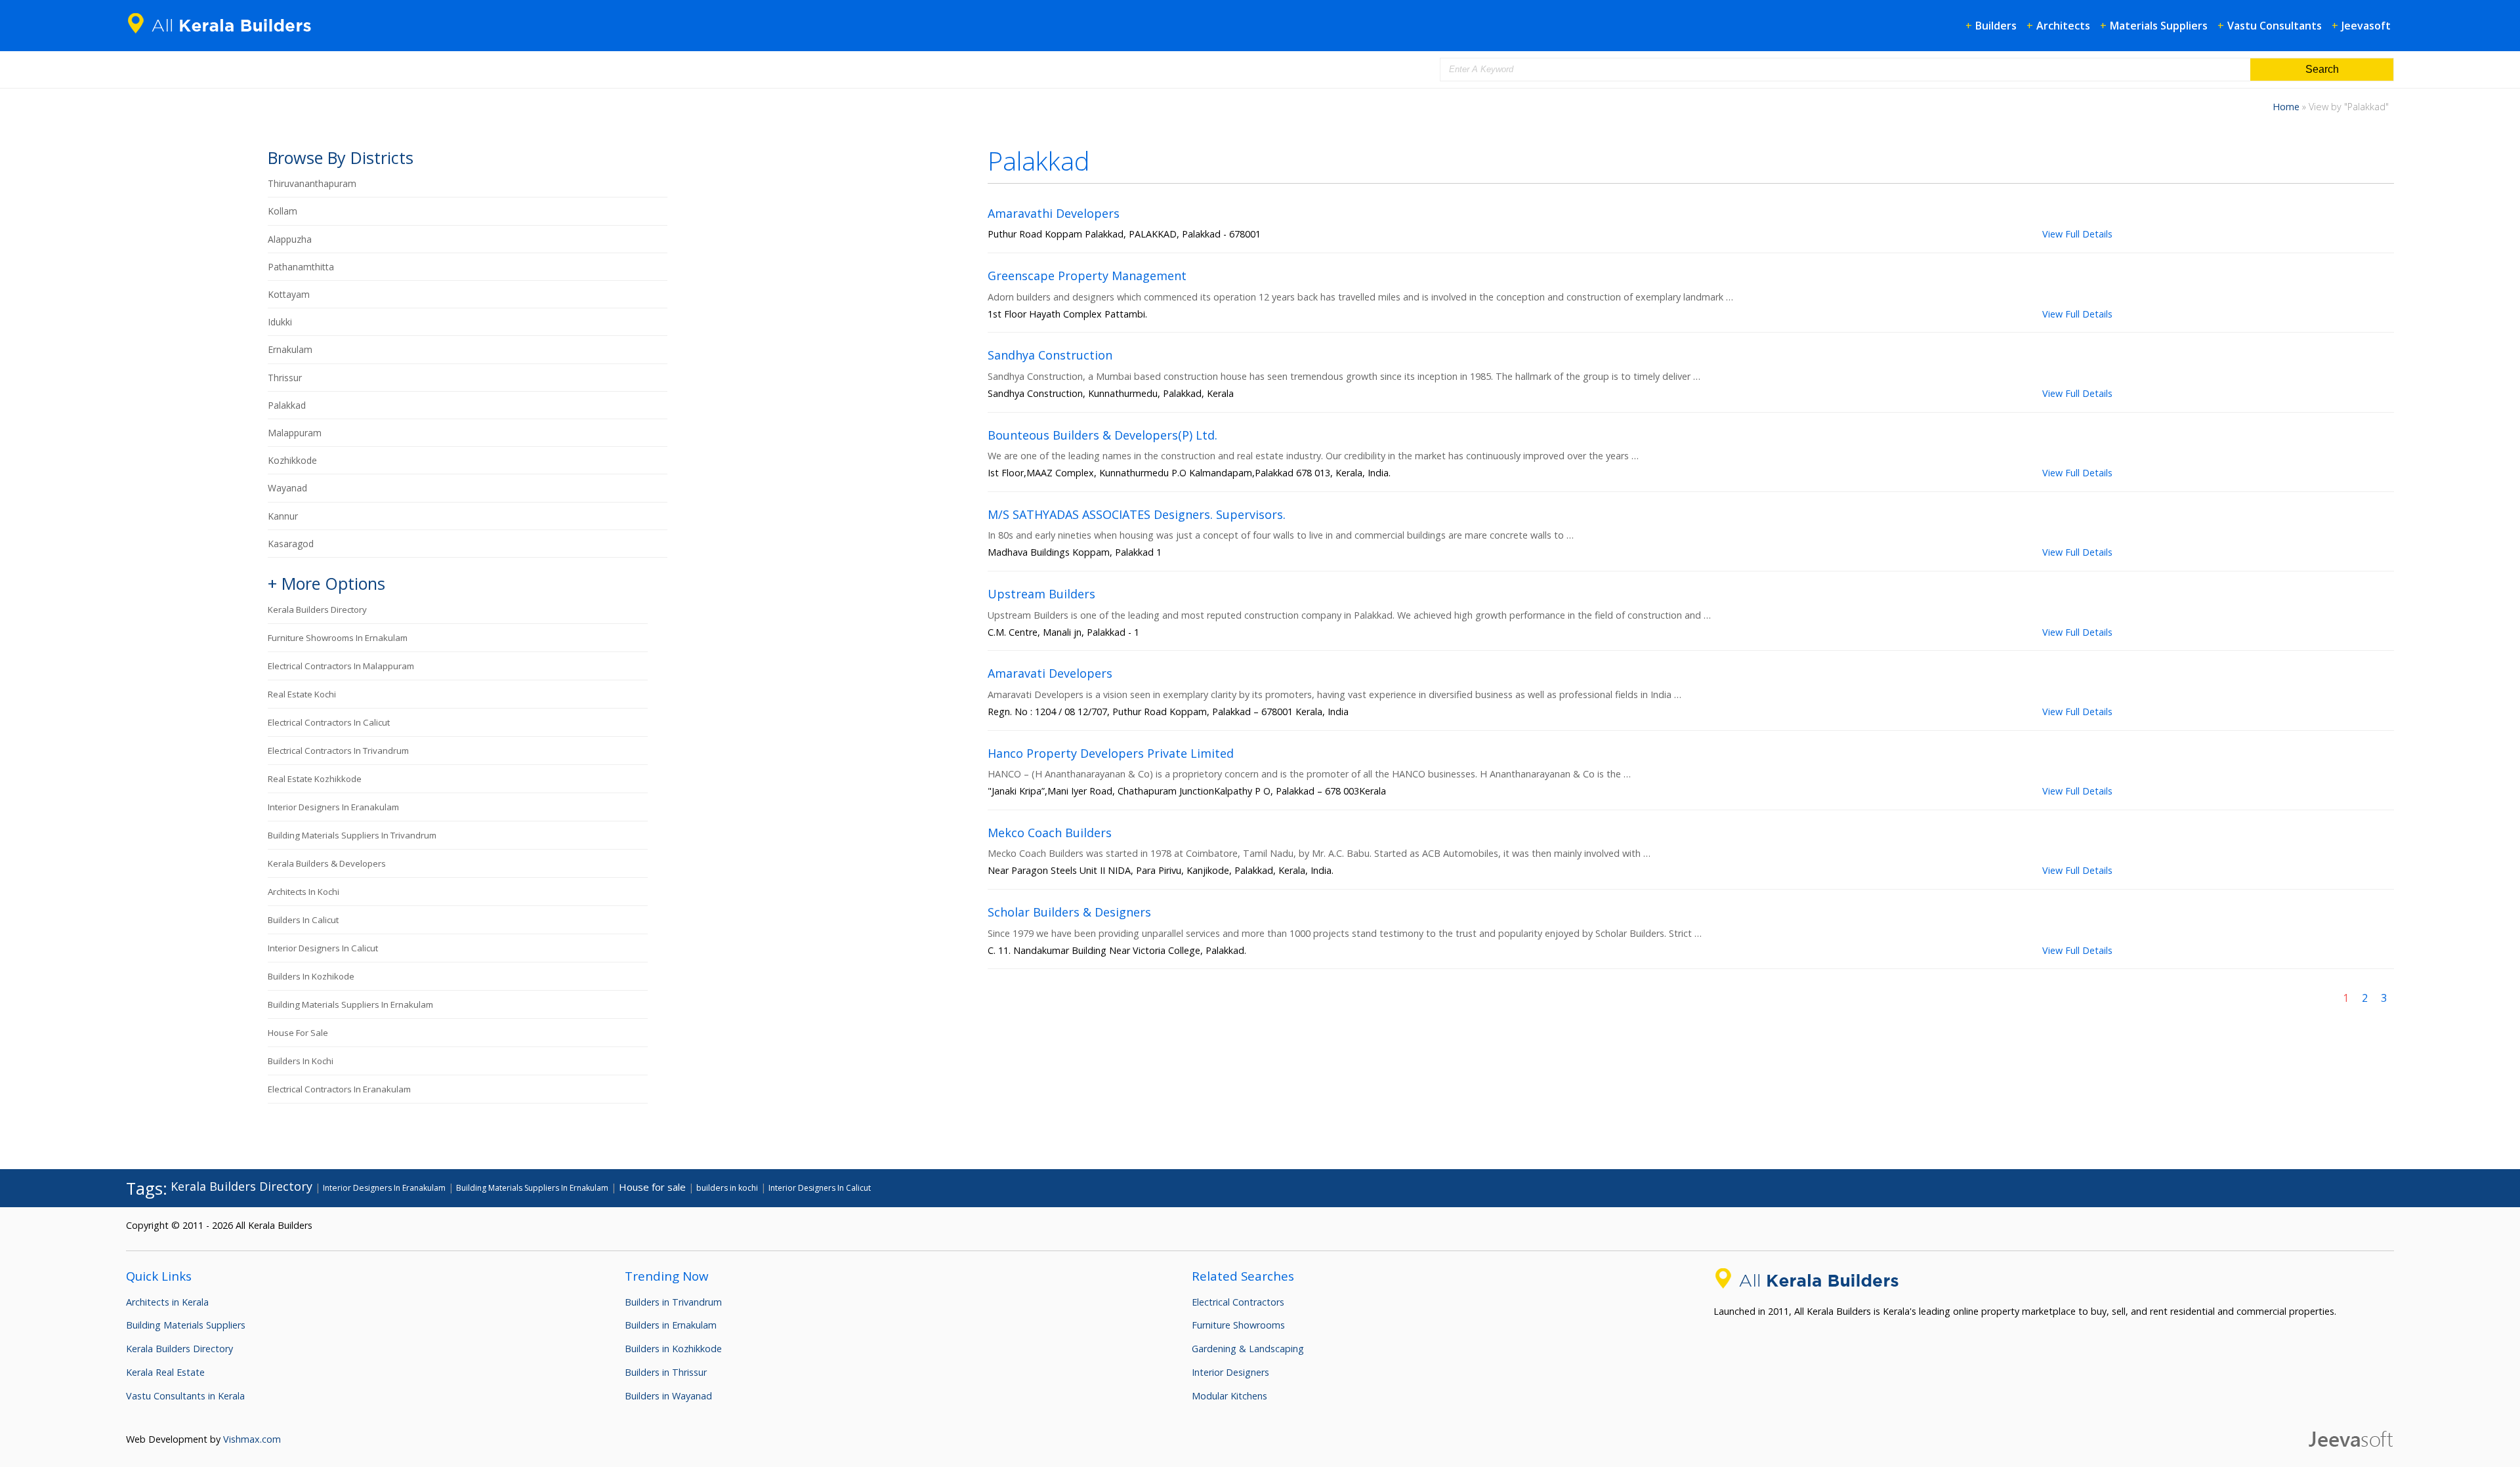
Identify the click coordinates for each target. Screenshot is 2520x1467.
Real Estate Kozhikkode (315, 779)
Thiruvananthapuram (312, 183)
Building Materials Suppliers (186, 1325)
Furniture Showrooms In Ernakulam (338, 638)
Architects (2063, 26)
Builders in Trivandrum (673, 1302)
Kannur (283, 516)
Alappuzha (290, 239)
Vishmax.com (252, 1439)
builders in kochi (301, 1061)
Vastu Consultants (2275, 26)
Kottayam (289, 294)
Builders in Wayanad (668, 1396)
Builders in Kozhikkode (673, 1349)
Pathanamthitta (301, 267)
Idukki (280, 322)
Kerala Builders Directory (317, 610)
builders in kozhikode (311, 976)
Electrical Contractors (1238, 1302)
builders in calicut (303, 920)
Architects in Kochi (304, 892)
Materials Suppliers (2159, 26)
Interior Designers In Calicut (323, 948)
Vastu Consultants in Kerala (185, 1396)
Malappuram (295, 433)
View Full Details (2077, 234)
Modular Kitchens (1229, 1396)
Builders (1996, 26)
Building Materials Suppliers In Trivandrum (352, 835)
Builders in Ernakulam (671, 1325)
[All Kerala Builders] (224, 36)
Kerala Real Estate (165, 1372)
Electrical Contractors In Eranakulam (339, 1089)
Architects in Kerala (167, 1302)
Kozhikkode (292, 460)
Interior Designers (1230, 1372)
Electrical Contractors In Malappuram (341, 666)
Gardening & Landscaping (1248, 1349)
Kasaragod (291, 544)
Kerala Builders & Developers (327, 863)
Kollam (283, 211)
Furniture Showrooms (1238, 1325)
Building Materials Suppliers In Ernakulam (350, 1004)
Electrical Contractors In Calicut (329, 722)
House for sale (298, 1033)
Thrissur (285, 378)
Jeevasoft (2366, 26)
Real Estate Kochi (302, 694)
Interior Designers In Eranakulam (333, 807)
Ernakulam (290, 349)
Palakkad (287, 405)
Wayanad (287, 488)
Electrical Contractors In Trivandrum (338, 751)
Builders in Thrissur (666, 1372)
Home (2286, 107)
